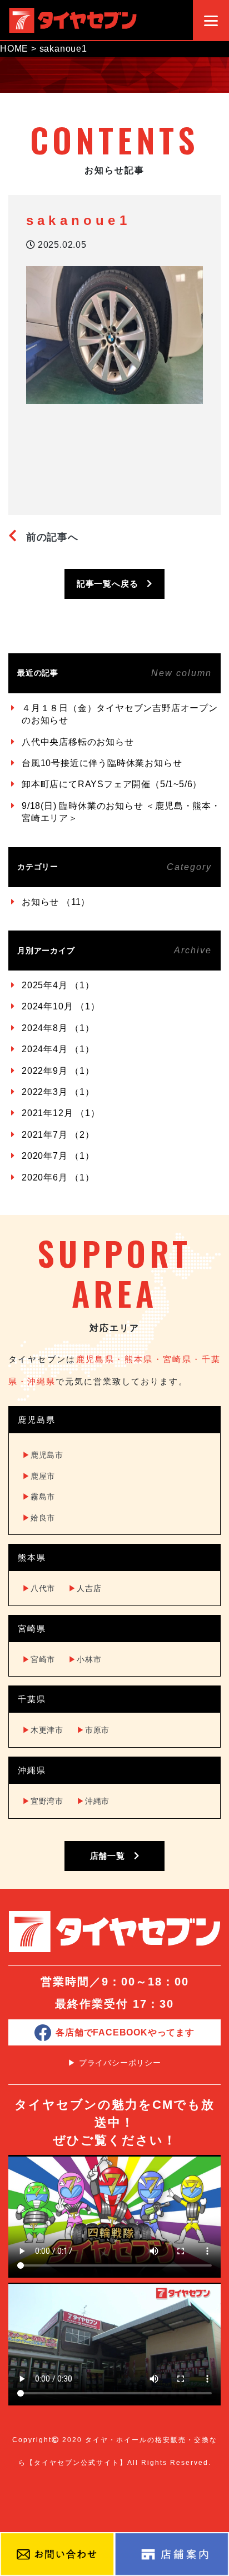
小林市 (85, 1659)
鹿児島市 (43, 1455)
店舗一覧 (112, 1856)
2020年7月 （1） (58, 1156)
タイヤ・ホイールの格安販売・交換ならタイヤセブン (73, 20)
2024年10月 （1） (61, 1006)
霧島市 (39, 1497)
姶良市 (39, 1518)
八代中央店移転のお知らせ (78, 742)
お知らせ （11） (56, 902)
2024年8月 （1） (58, 1028)
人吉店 (85, 1588)
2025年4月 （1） (58, 985)
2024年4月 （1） (58, 1049)
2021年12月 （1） (61, 1113)
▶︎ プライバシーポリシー (114, 2063)
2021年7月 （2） (58, 1135)
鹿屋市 (39, 1476)
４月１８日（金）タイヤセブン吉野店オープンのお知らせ (120, 714)
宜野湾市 (43, 1801)
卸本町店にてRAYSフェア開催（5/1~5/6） (112, 784)
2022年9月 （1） (58, 1071)
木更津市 (43, 1730)
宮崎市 (39, 1659)
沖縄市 (93, 1801)
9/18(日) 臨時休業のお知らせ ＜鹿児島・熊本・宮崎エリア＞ (121, 812)
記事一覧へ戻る (112, 584)
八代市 (39, 1588)
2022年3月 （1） (58, 1092)
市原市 (93, 1730)
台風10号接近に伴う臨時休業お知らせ (102, 763)
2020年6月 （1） (58, 1177)
